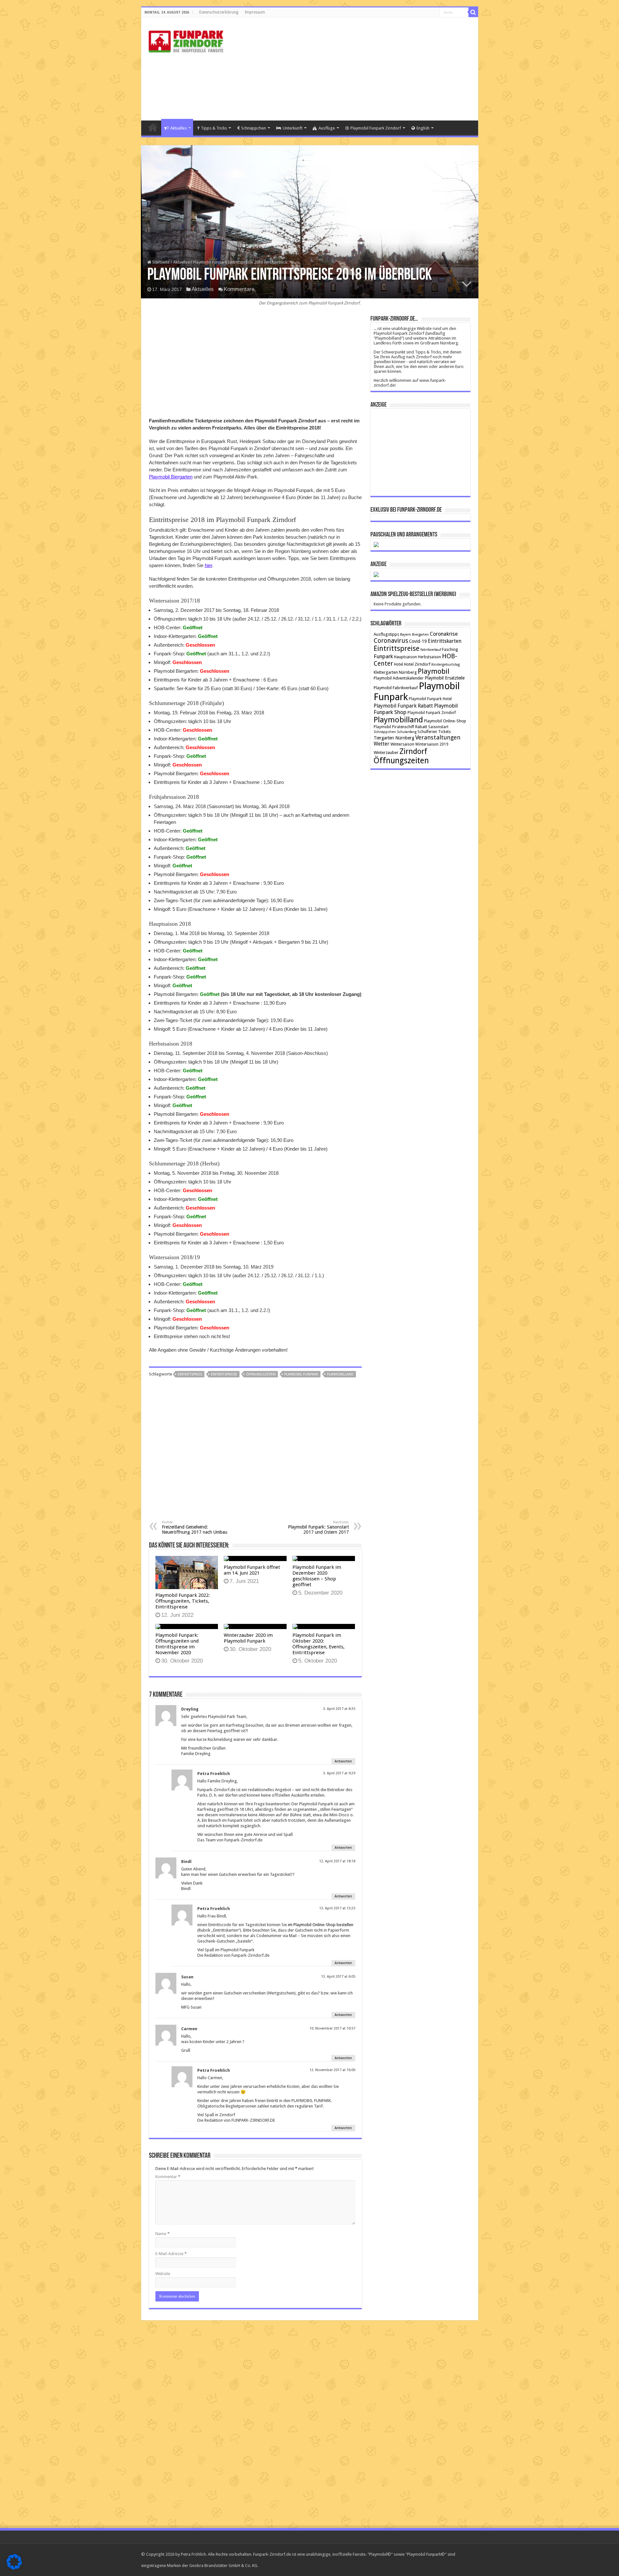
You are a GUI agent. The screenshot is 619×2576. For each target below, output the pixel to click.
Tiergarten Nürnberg (394, 738)
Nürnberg (408, 672)
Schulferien (427, 732)
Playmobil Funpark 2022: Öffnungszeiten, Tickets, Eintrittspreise (183, 1601)
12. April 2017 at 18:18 (337, 1861)
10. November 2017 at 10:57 (332, 2028)
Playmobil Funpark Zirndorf (376, 128)
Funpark (383, 656)
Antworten (343, 1761)
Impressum (255, 12)
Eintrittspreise (224, 1374)
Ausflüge (327, 128)
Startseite (153, 127)
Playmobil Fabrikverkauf (396, 688)
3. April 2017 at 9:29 (339, 1773)
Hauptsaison (405, 657)
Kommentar (168, 2177)
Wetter (382, 744)
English (423, 128)
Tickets (444, 732)
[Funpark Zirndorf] (186, 40)
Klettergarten (386, 672)
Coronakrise (444, 634)
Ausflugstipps (386, 634)
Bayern (406, 635)
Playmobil (434, 671)
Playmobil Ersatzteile (445, 678)
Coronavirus (391, 641)
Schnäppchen (254, 128)
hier (208, 565)
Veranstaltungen (438, 737)
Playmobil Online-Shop (445, 721)
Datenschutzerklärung (219, 12)
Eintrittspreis (190, 1374)
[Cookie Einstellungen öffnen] (14, 2568)
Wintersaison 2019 (432, 744)
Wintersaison (402, 744)
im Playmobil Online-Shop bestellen (321, 1925)
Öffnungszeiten (261, 1374)
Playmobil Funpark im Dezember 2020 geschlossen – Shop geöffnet (317, 1576)
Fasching (450, 650)
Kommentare (239, 289)
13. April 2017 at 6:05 (338, 1977)
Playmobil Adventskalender (399, 678)
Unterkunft (293, 128)
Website (163, 2274)
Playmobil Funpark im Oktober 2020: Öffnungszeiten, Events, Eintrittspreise (319, 1644)
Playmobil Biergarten (171, 477)
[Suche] (473, 12)
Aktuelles (178, 128)
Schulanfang (407, 732)
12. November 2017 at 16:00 (332, 2070)
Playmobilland (340, 1374)
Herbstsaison (429, 657)
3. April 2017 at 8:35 (339, 1709)
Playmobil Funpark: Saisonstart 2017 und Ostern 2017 (318, 1527)
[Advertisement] (356, 69)
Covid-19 (418, 641)
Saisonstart (438, 727)
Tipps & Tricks (214, 128)
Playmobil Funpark (301, 1374)
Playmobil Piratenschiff (394, 727)
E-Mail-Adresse (171, 2254)
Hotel (398, 664)
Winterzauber (386, 753)
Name (162, 2234)
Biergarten (420, 635)
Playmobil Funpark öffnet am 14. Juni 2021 (252, 1570)
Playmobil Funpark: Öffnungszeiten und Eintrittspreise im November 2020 (177, 1644)
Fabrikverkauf (431, 650)
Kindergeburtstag (446, 665)
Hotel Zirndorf (417, 664)
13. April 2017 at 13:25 (337, 1908)
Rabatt (421, 727)
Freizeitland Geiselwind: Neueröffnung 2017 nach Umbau (195, 1527)
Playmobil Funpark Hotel (430, 699)
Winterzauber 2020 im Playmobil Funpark (248, 1638)
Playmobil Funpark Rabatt (403, 706)
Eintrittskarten (445, 641)
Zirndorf (413, 751)
